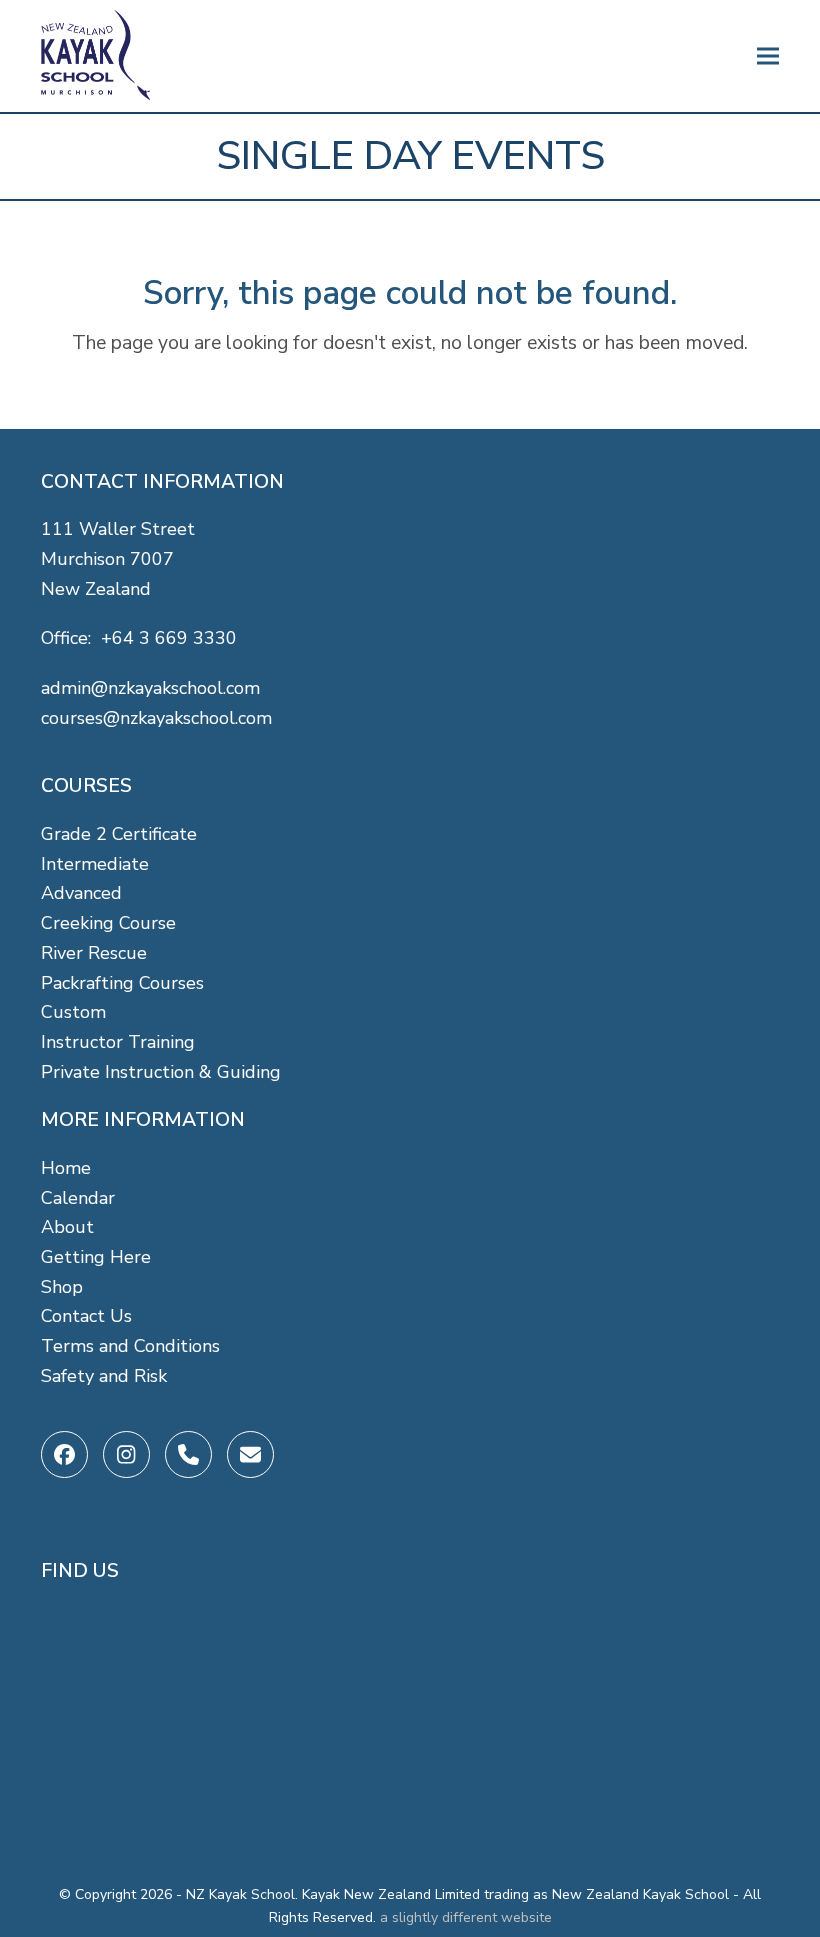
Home (66, 1168)
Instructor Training (118, 1042)
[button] (768, 56)
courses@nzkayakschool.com (156, 718)
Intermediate (95, 864)
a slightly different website (466, 1917)
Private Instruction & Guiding (161, 1072)
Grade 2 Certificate (119, 834)
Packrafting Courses (122, 983)
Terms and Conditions (130, 1346)
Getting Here (96, 1257)
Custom (73, 1012)
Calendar (78, 1198)
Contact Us (86, 1316)
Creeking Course (108, 923)
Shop (62, 1287)
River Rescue (94, 953)
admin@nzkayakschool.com (150, 688)
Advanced (81, 893)
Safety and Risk (104, 1376)
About (67, 1227)
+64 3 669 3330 (169, 638)
